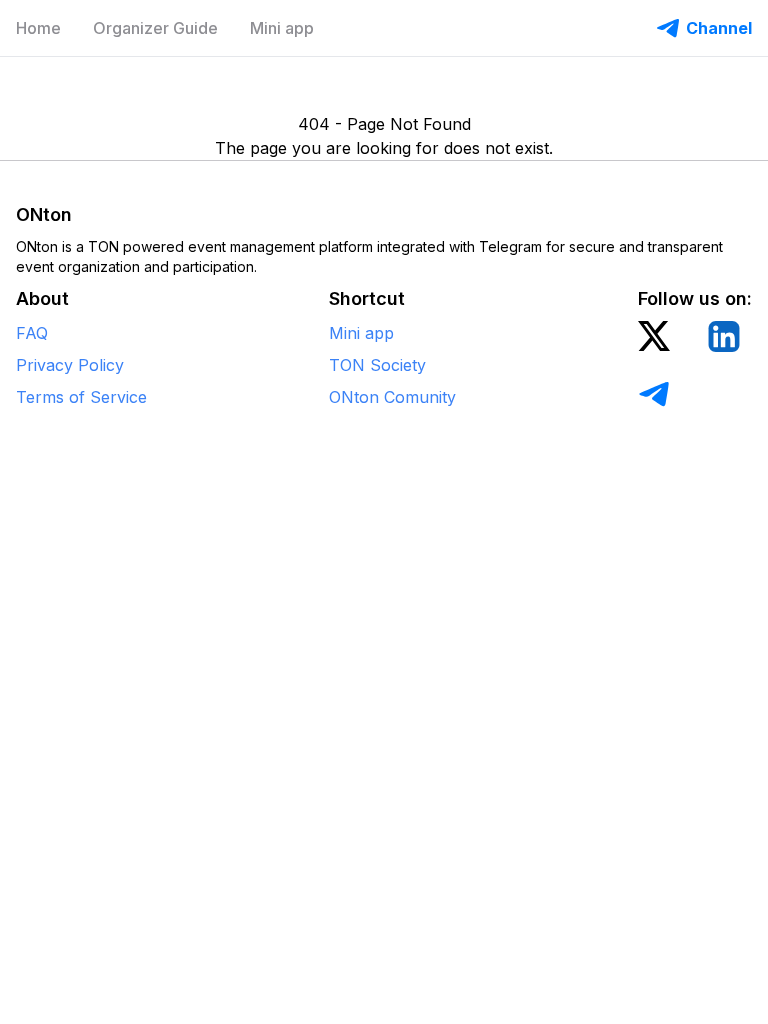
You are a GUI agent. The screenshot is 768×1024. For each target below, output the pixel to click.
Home (38, 28)
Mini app (282, 28)
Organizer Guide (155, 28)
